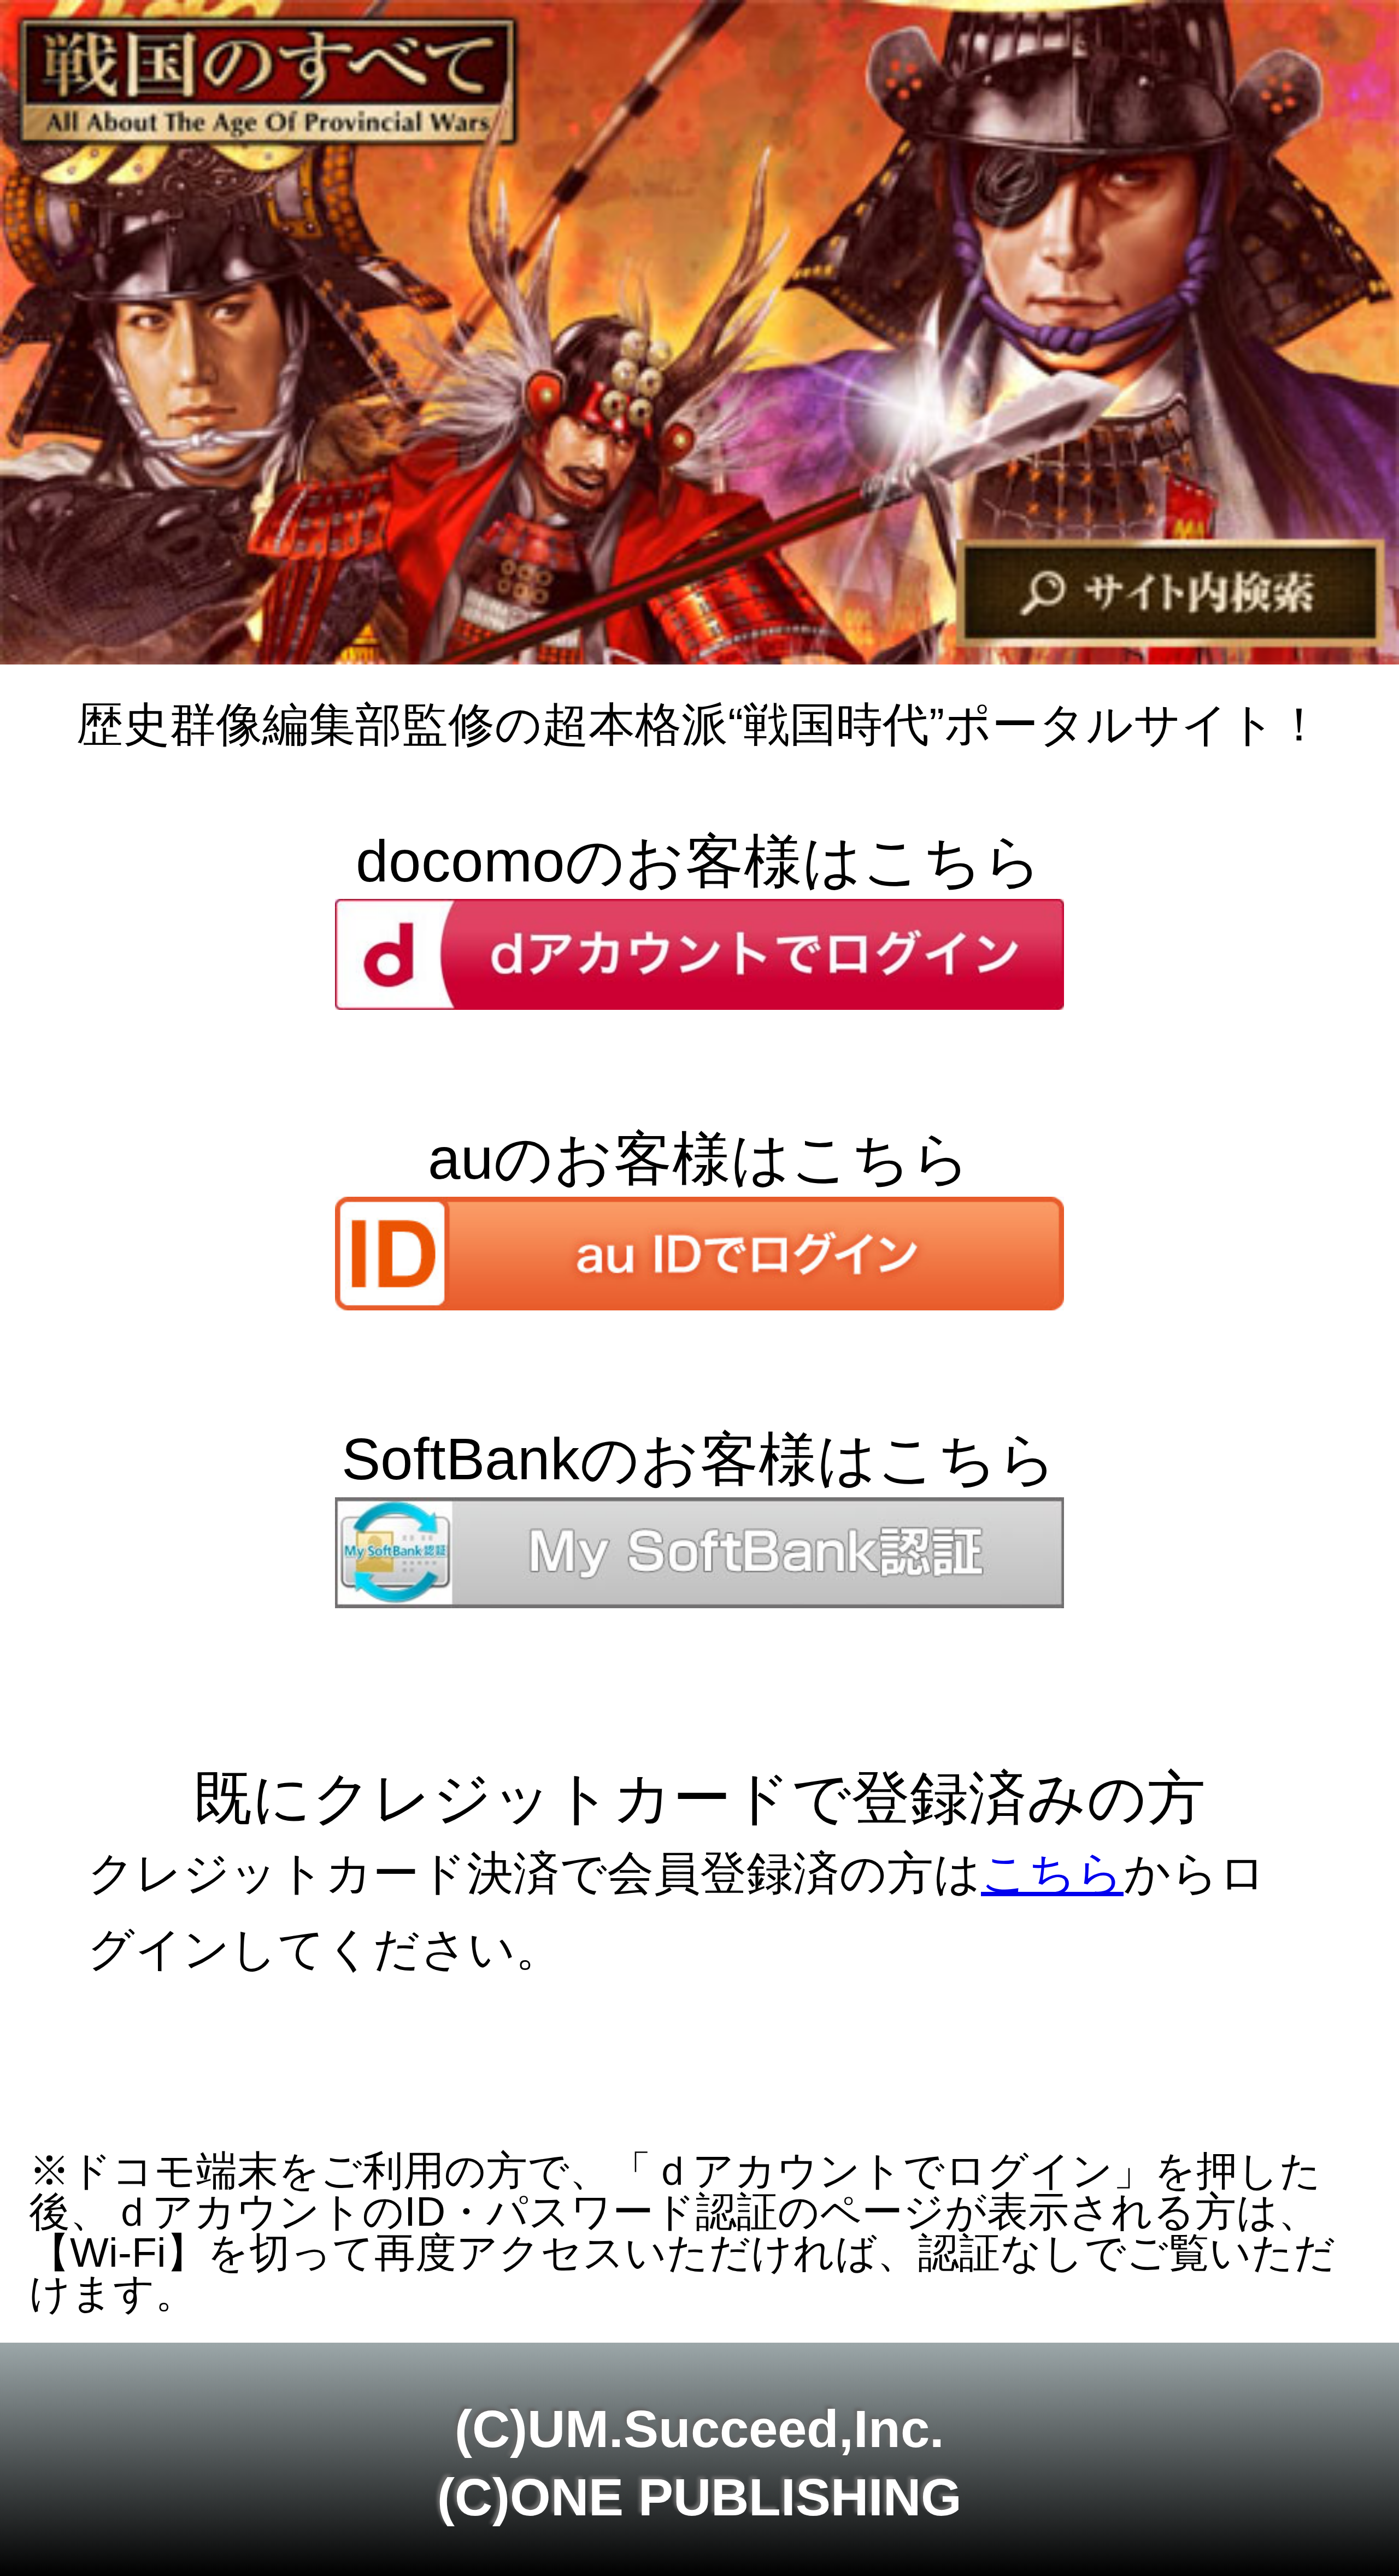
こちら (1052, 1873)
